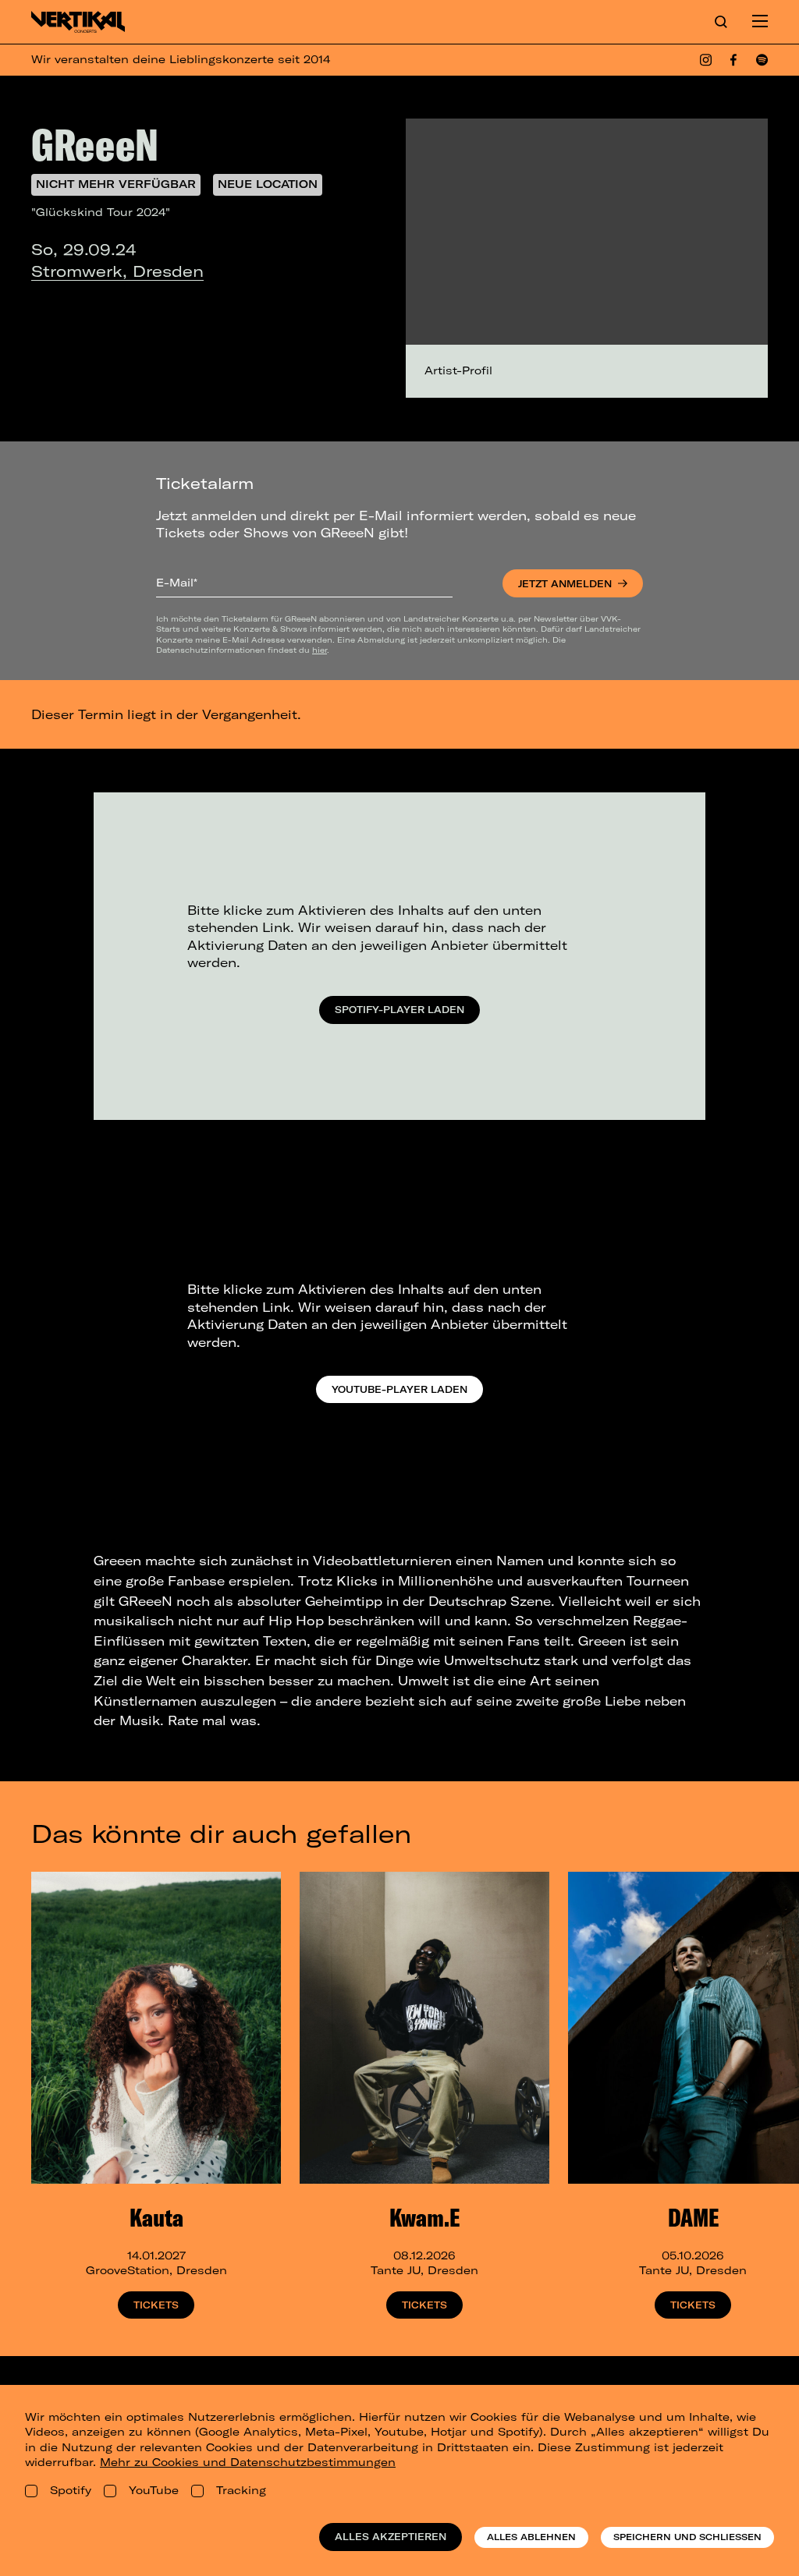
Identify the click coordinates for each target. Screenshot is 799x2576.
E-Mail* (177, 583)
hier (320, 650)
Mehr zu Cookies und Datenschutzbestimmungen (248, 2462)
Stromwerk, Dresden (117, 271)
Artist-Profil (458, 370)
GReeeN (95, 144)
